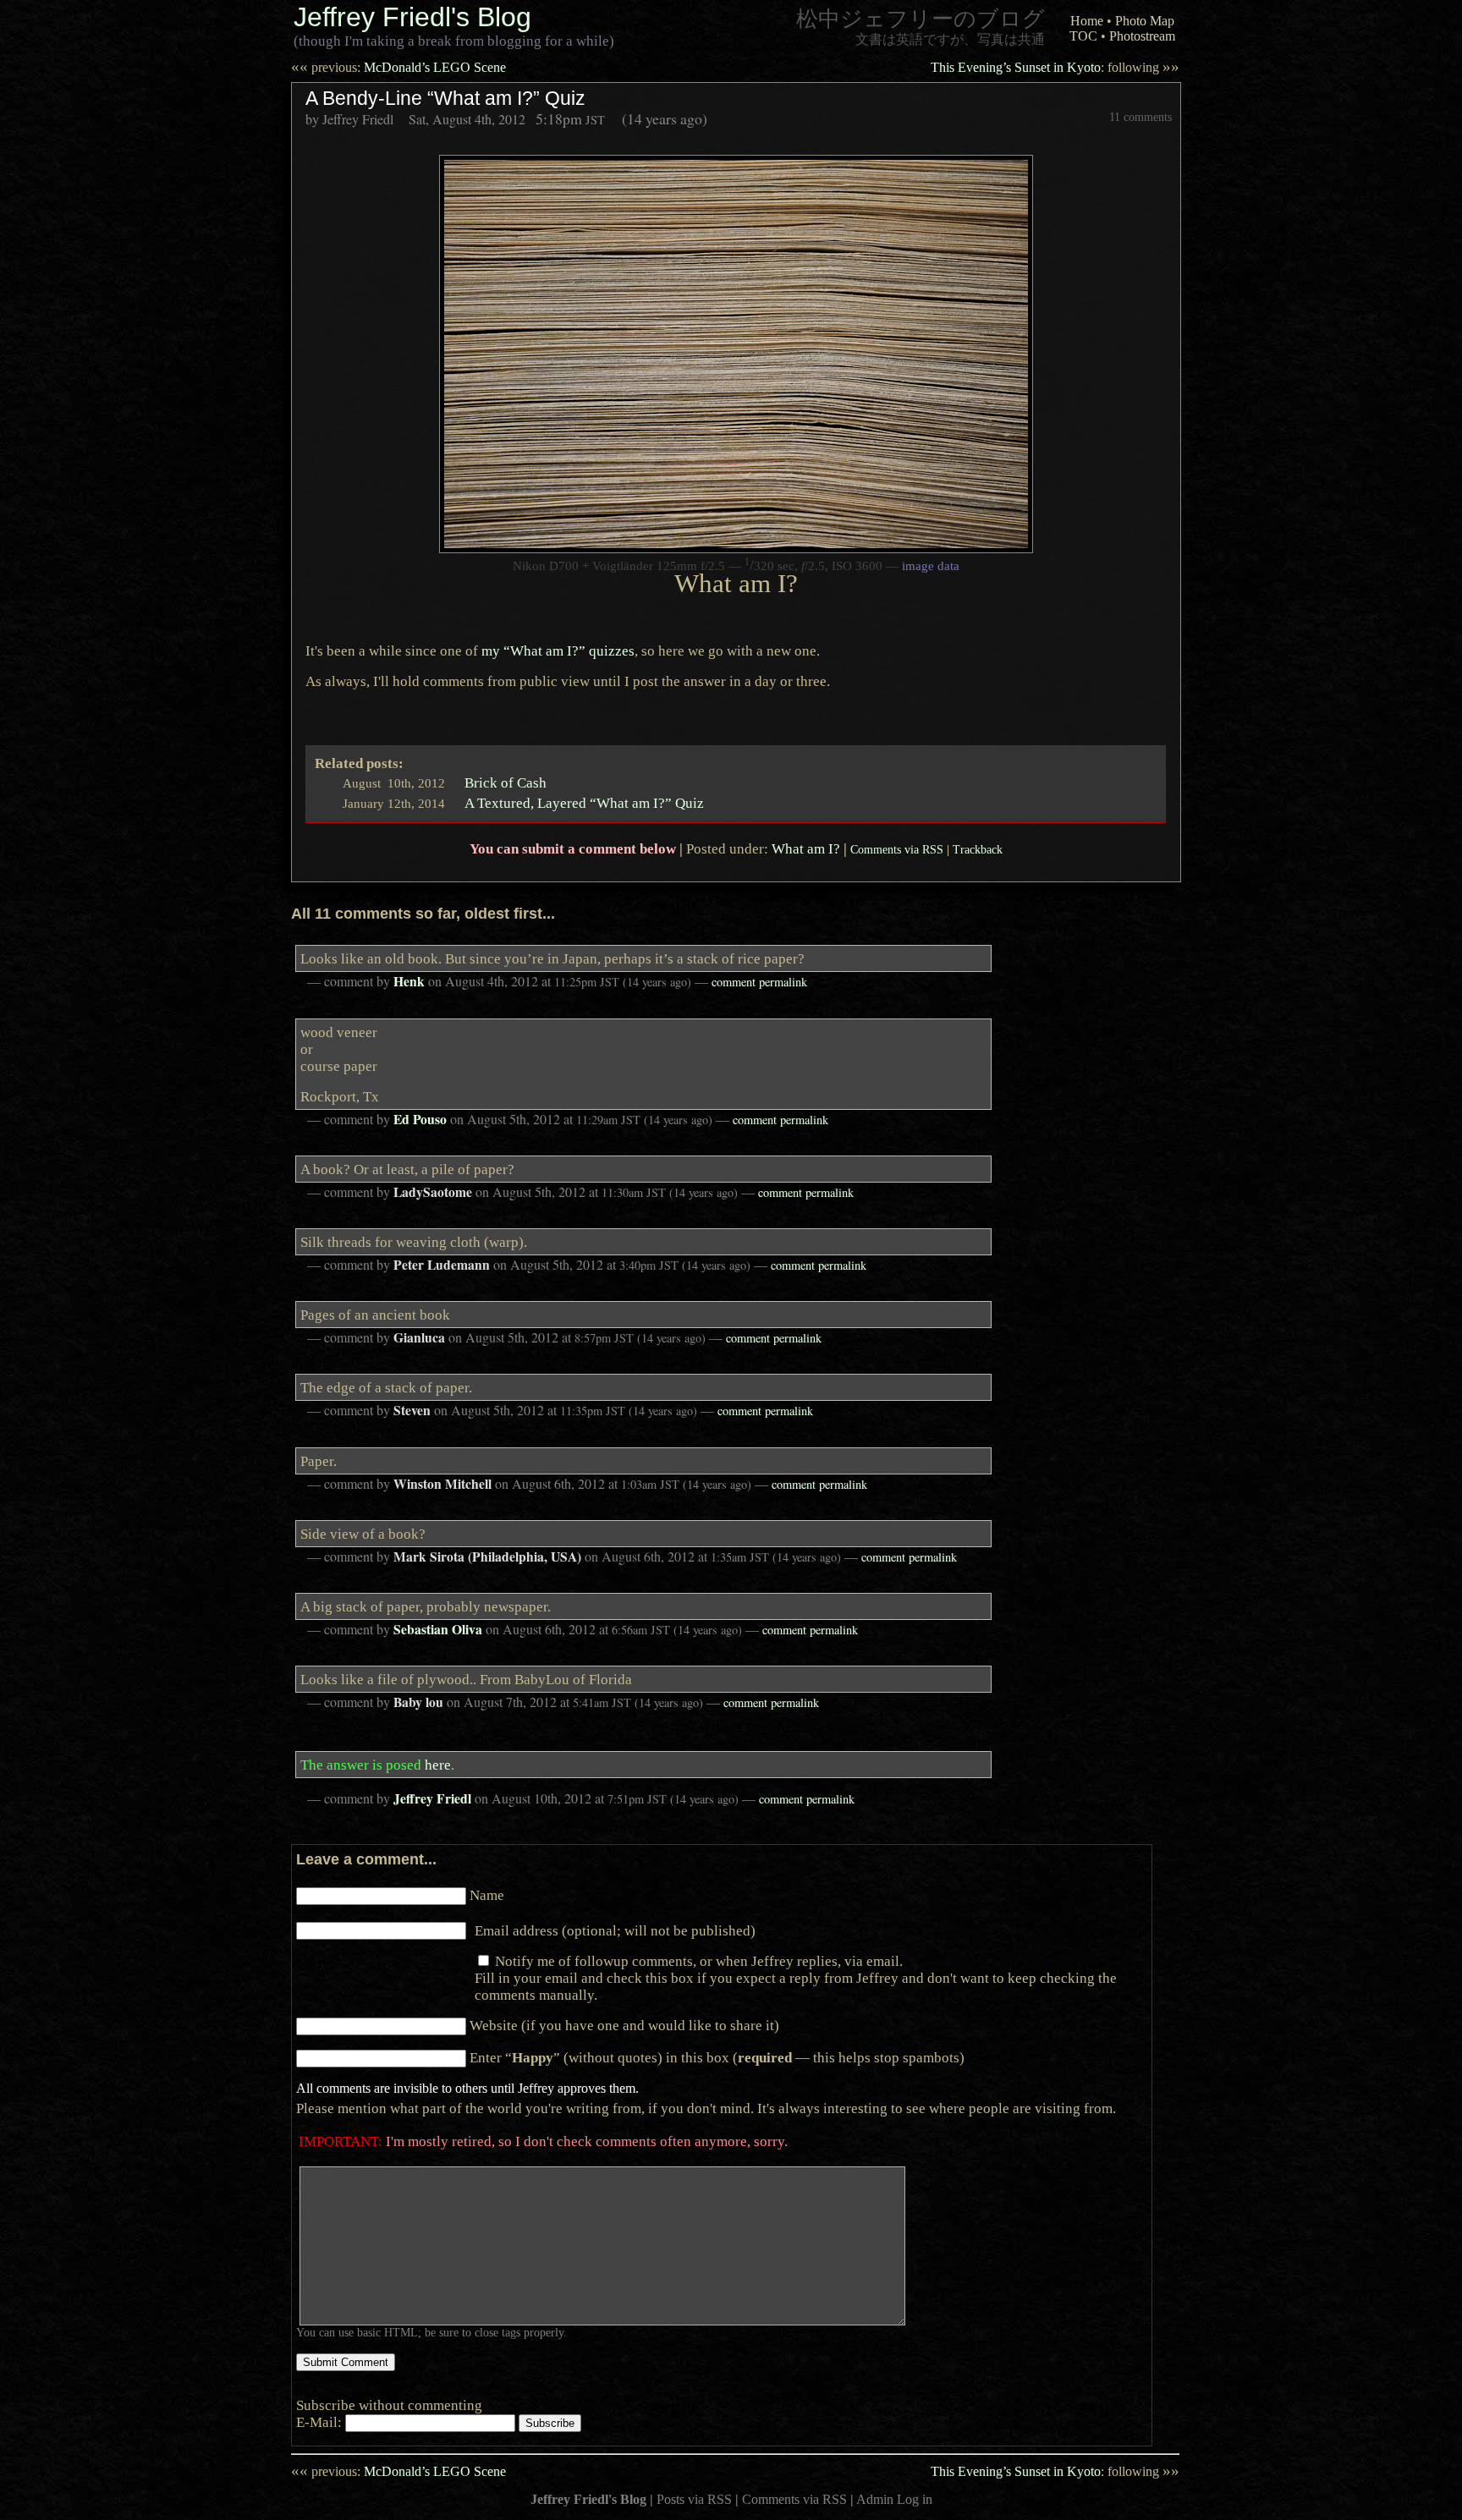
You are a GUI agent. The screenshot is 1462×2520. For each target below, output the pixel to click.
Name (487, 1895)
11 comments (1140, 117)
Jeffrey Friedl (432, 1798)
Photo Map (1145, 21)
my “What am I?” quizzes (558, 651)
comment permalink (759, 982)
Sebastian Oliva (438, 1629)
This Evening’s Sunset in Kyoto (1055, 67)
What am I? (806, 848)
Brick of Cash (506, 782)
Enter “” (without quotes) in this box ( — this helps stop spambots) (717, 2057)
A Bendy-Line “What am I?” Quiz (445, 98)
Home (1087, 21)
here (438, 1765)
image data (931, 566)
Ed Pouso (420, 1119)
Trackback (978, 849)
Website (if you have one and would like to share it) (624, 2025)
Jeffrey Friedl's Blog (412, 17)
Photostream (1142, 36)
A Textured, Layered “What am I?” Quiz (584, 803)
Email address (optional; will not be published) (615, 1930)
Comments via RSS (897, 849)
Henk (409, 981)
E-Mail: (321, 2422)
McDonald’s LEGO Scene (398, 67)
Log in (915, 2499)
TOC (1083, 36)
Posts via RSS (694, 2499)
